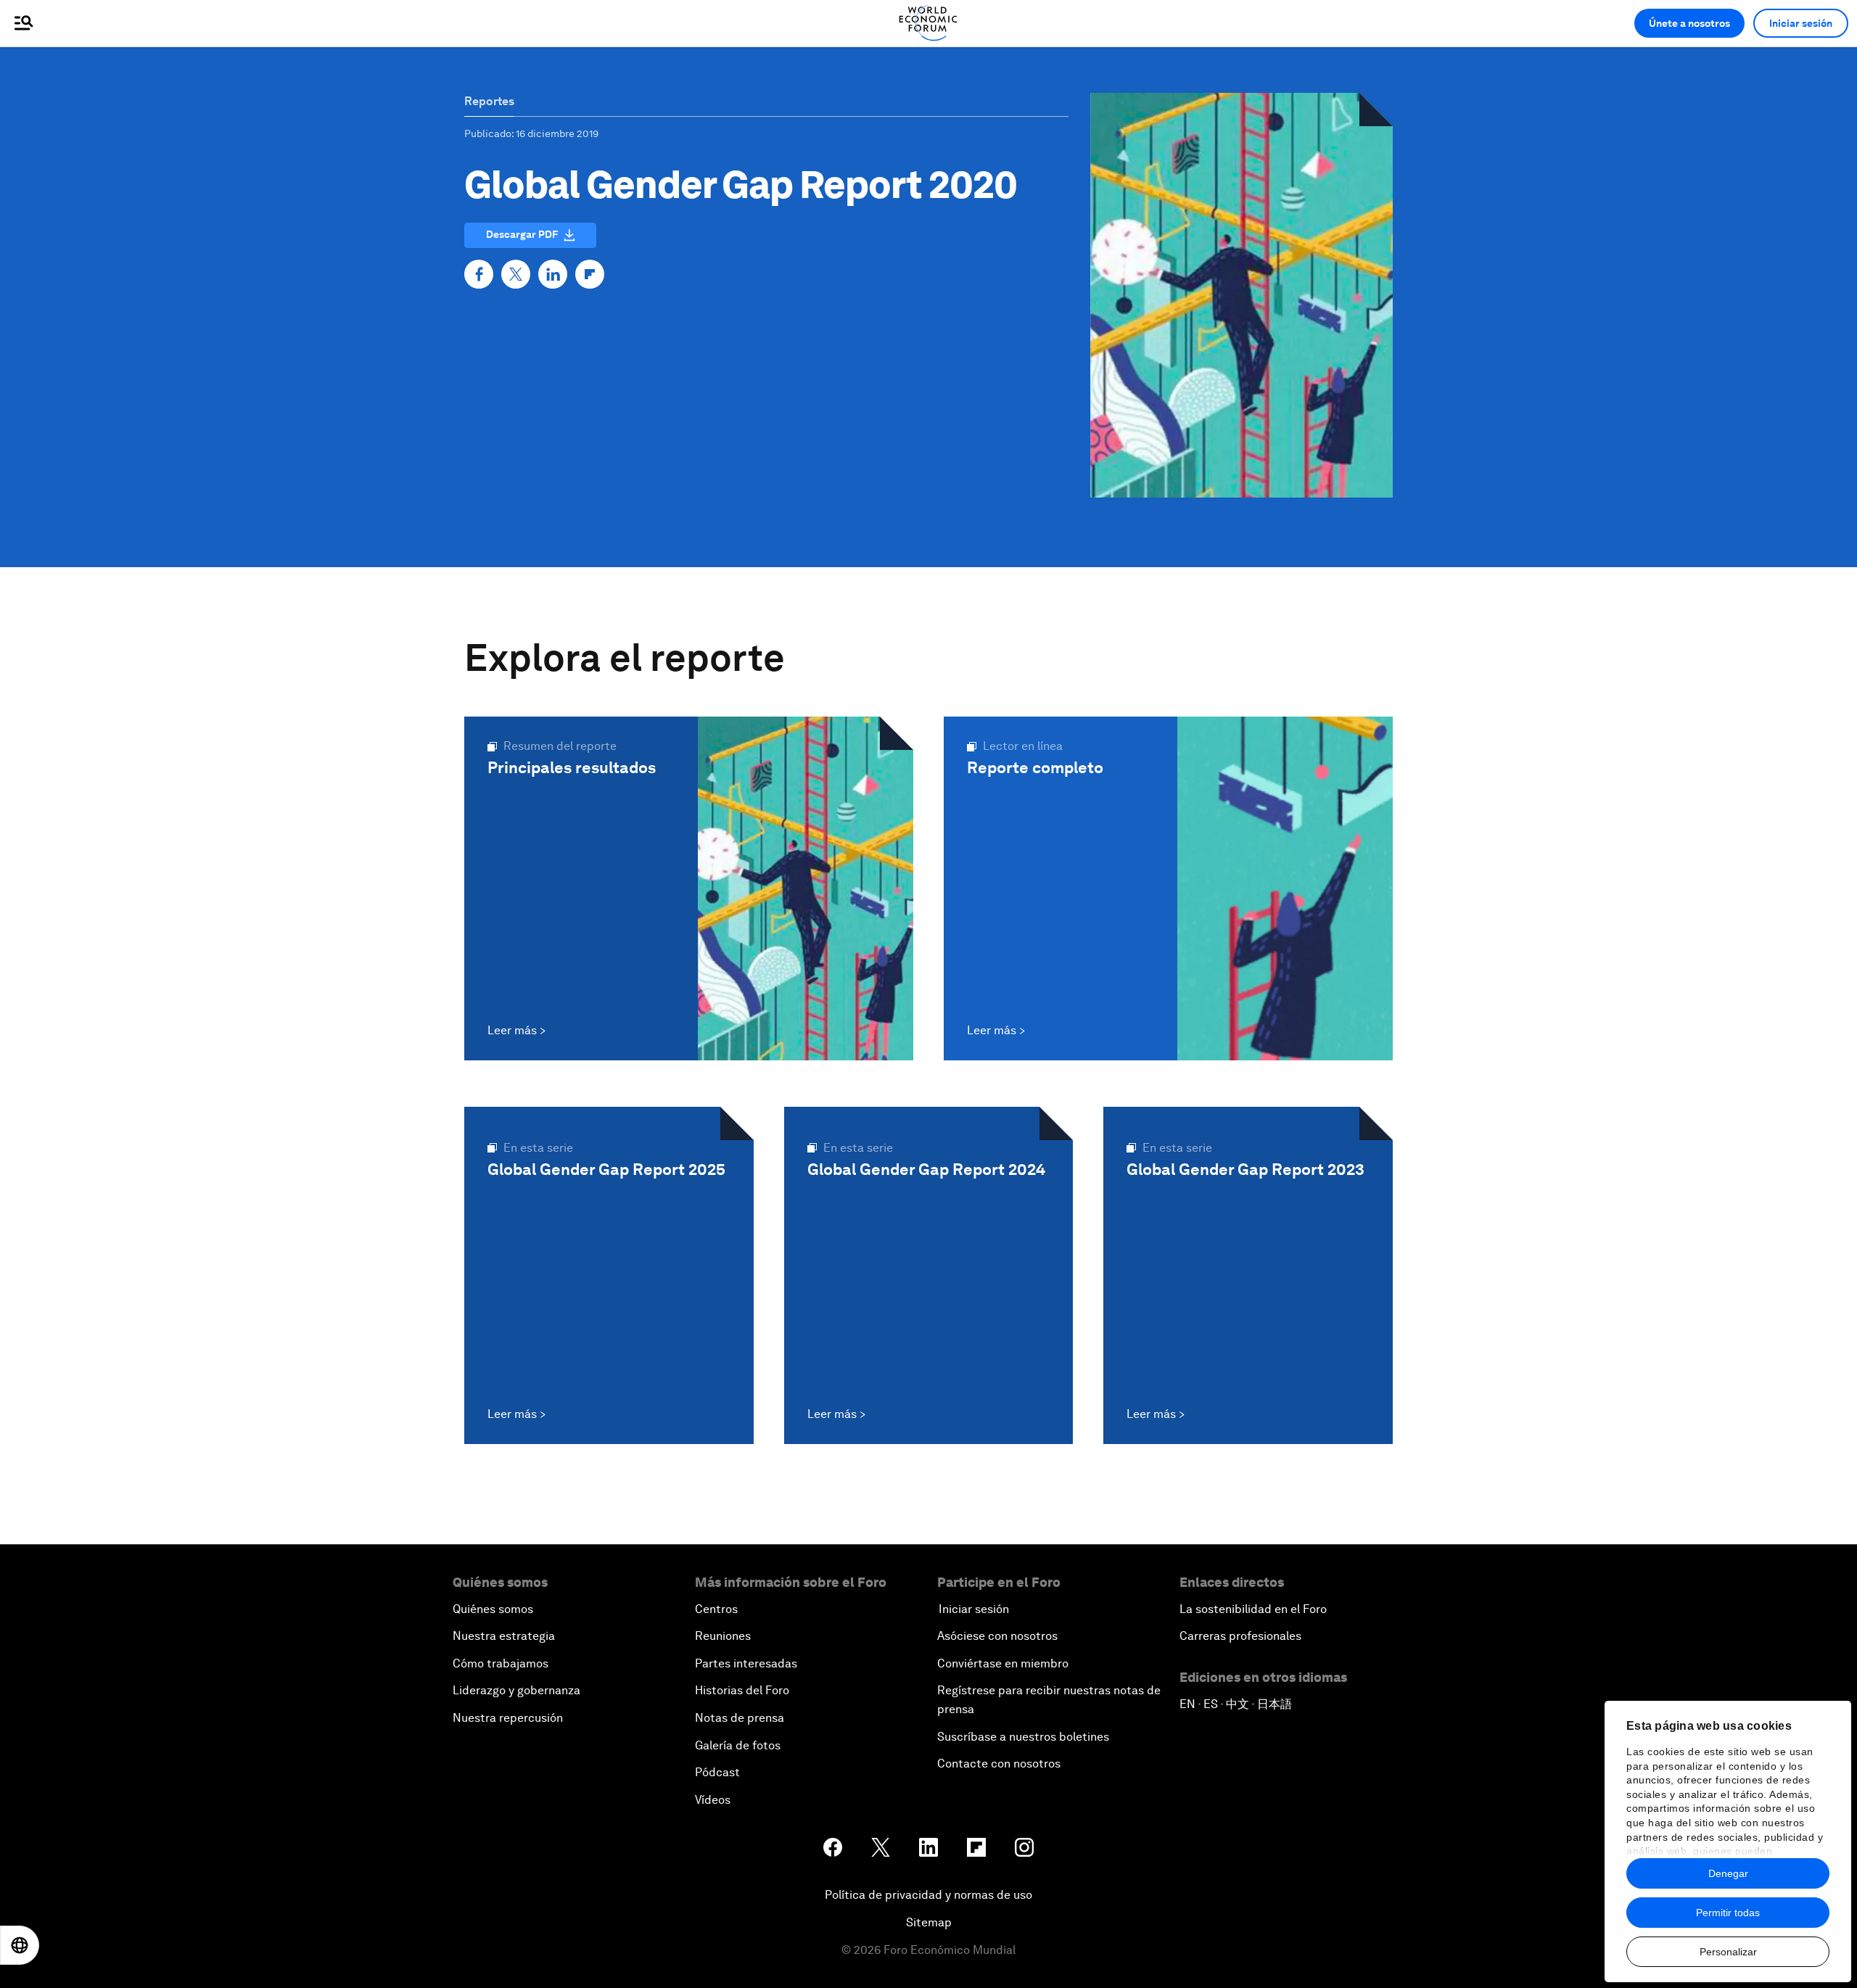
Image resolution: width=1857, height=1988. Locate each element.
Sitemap (929, 1922)
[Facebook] (479, 274)
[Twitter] (516, 274)
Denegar (1728, 1873)
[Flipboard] (590, 274)
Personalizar (1728, 1952)
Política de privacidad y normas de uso (928, 1895)
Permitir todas (1728, 1913)
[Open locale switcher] (20, 1945)
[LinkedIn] (553, 274)
